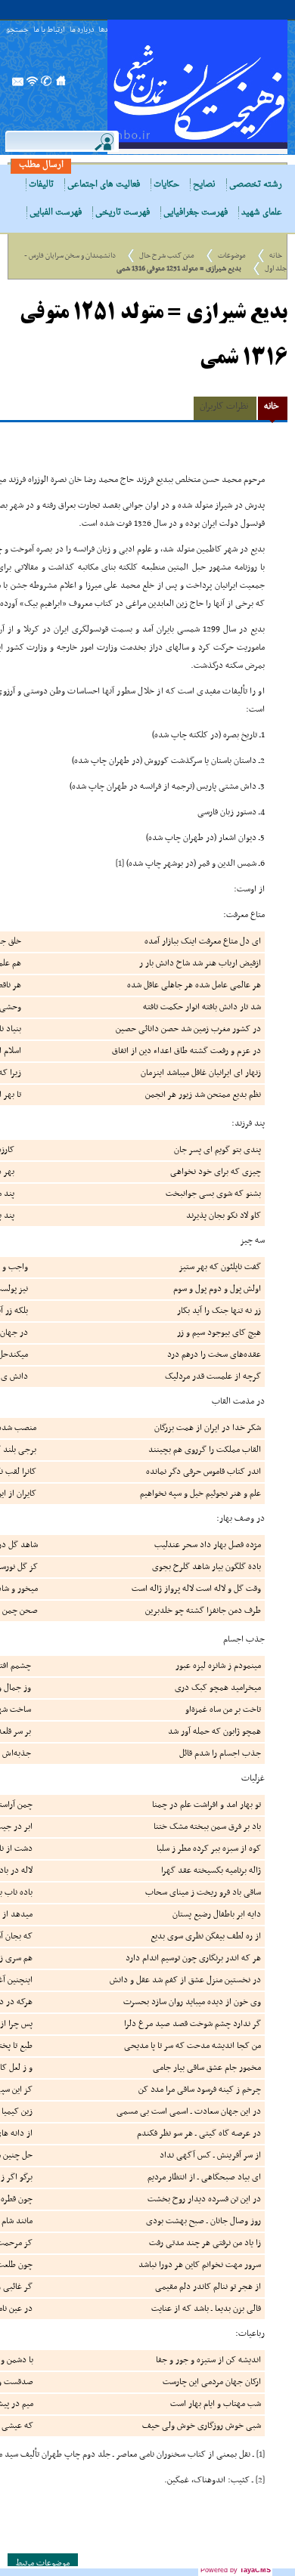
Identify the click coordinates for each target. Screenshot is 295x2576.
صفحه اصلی (61, 85)
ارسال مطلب (41, 165)
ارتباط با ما (49, 31)
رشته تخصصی (256, 185)
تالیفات (41, 185)
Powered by (236, 2570)
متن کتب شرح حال (167, 256)
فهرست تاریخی (123, 213)
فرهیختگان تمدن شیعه (197, 87)
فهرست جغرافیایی (196, 213)
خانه (276, 256)
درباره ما (82, 31)
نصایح (204, 185)
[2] (260, 2480)
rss (33, 85)
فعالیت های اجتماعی (104, 185)
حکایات (166, 185)
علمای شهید (262, 213)
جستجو (17, 31)
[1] (120, 863)
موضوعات (232, 256)
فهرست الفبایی (56, 213)
